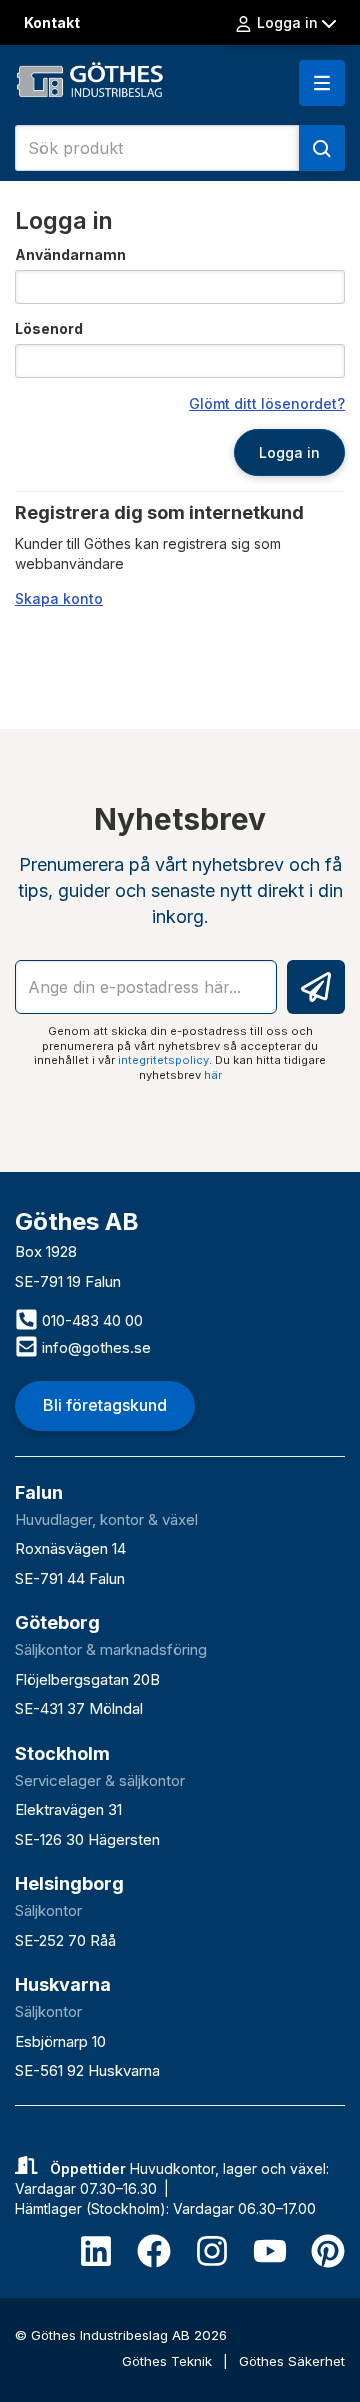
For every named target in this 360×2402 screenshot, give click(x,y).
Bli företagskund (105, 1405)
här (213, 1075)
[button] (322, 83)
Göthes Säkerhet (292, 2361)
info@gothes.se (94, 1347)
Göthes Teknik (169, 2361)
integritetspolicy (163, 1060)
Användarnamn (70, 254)
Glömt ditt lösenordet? (267, 403)
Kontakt (52, 22)
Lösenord (49, 328)
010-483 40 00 (90, 1320)
